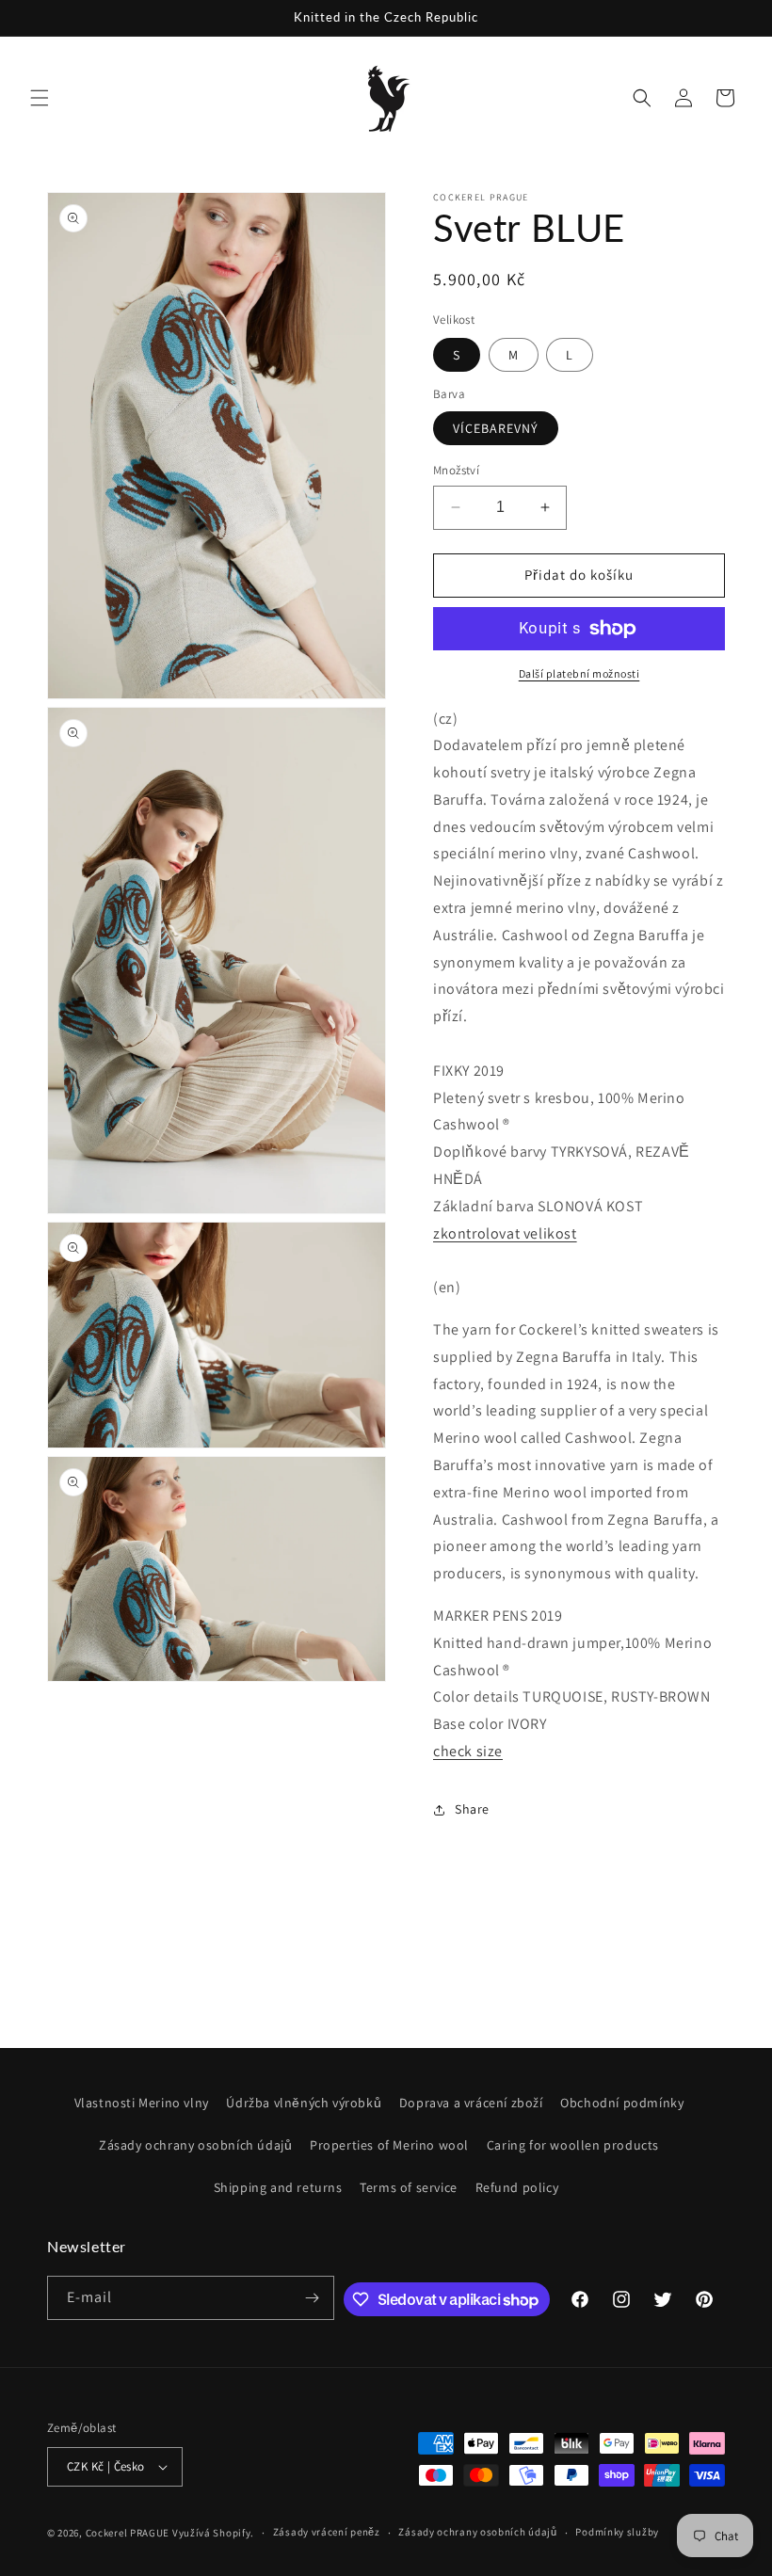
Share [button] (472, 1809)
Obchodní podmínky (622, 2103)
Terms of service (409, 2187)
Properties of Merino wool (389, 2145)
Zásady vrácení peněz (327, 2532)
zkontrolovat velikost (505, 1233)
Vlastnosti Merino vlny (142, 2103)
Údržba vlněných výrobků (304, 2103)
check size (468, 1751)
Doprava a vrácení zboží (471, 2103)
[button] (40, 98)
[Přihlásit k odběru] (313, 2298)
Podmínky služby (617, 2532)
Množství (456, 470)
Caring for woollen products (573, 2145)
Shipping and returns (278, 2187)
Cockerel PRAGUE (128, 2533)
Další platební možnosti (579, 673)
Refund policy (517, 2187)
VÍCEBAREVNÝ (496, 428)
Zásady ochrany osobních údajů (195, 2145)
